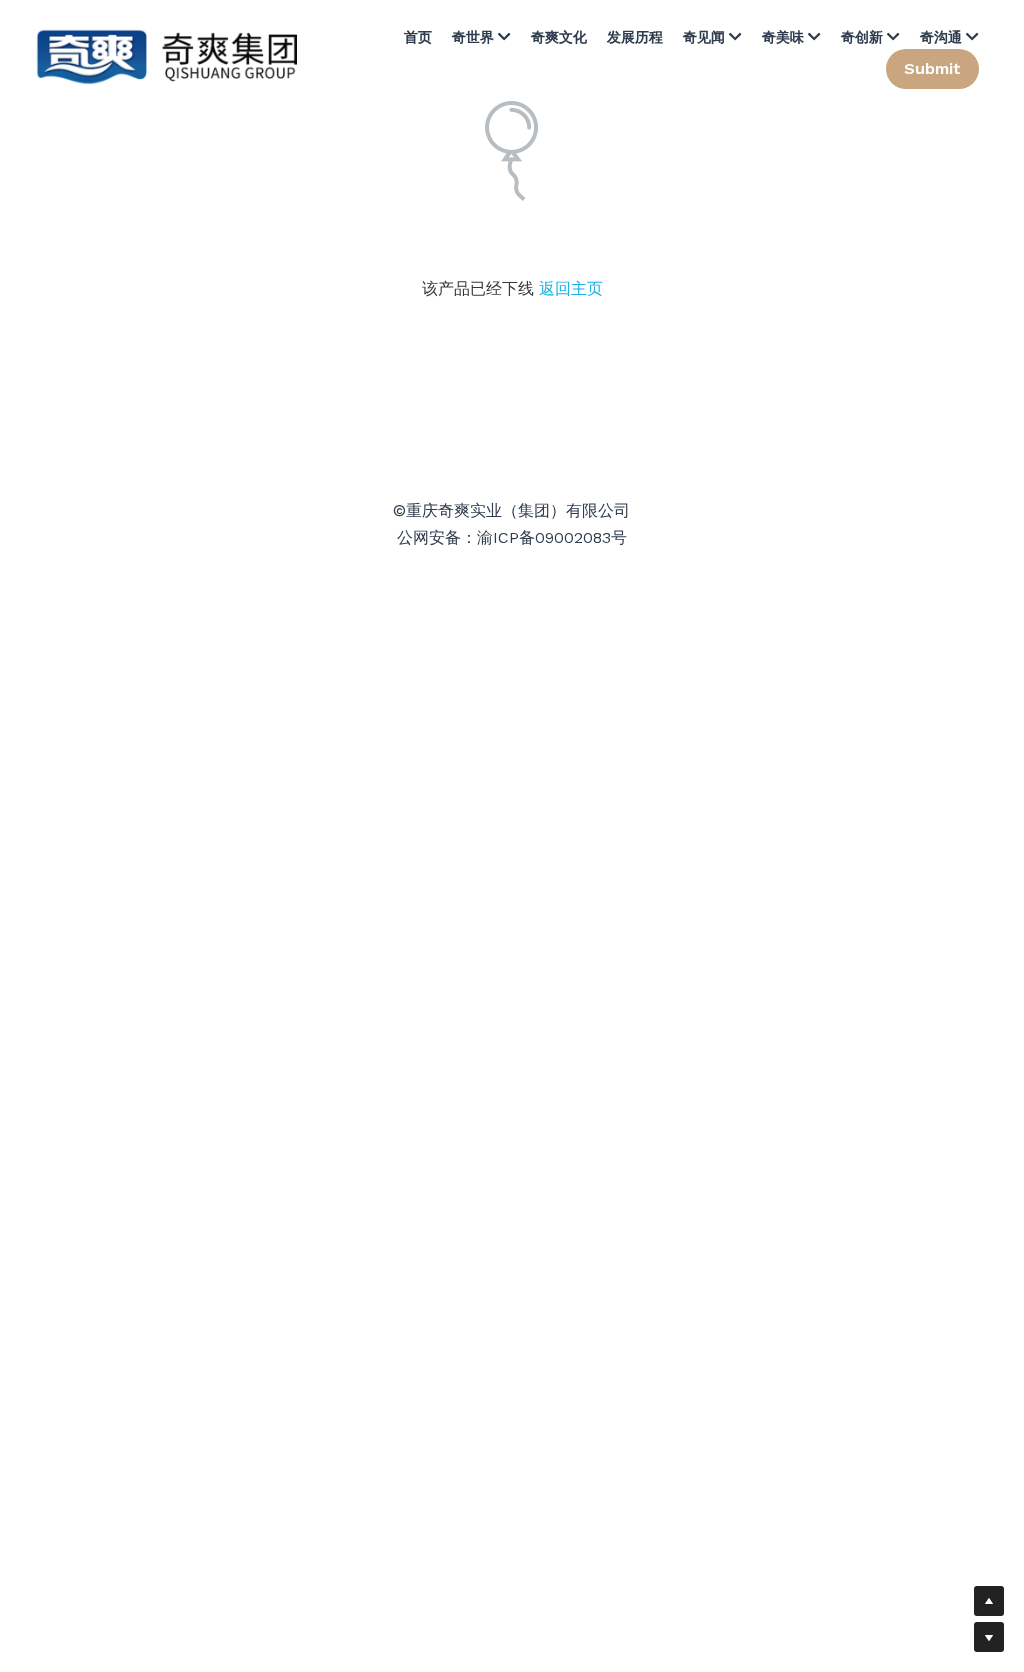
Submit (932, 68)
